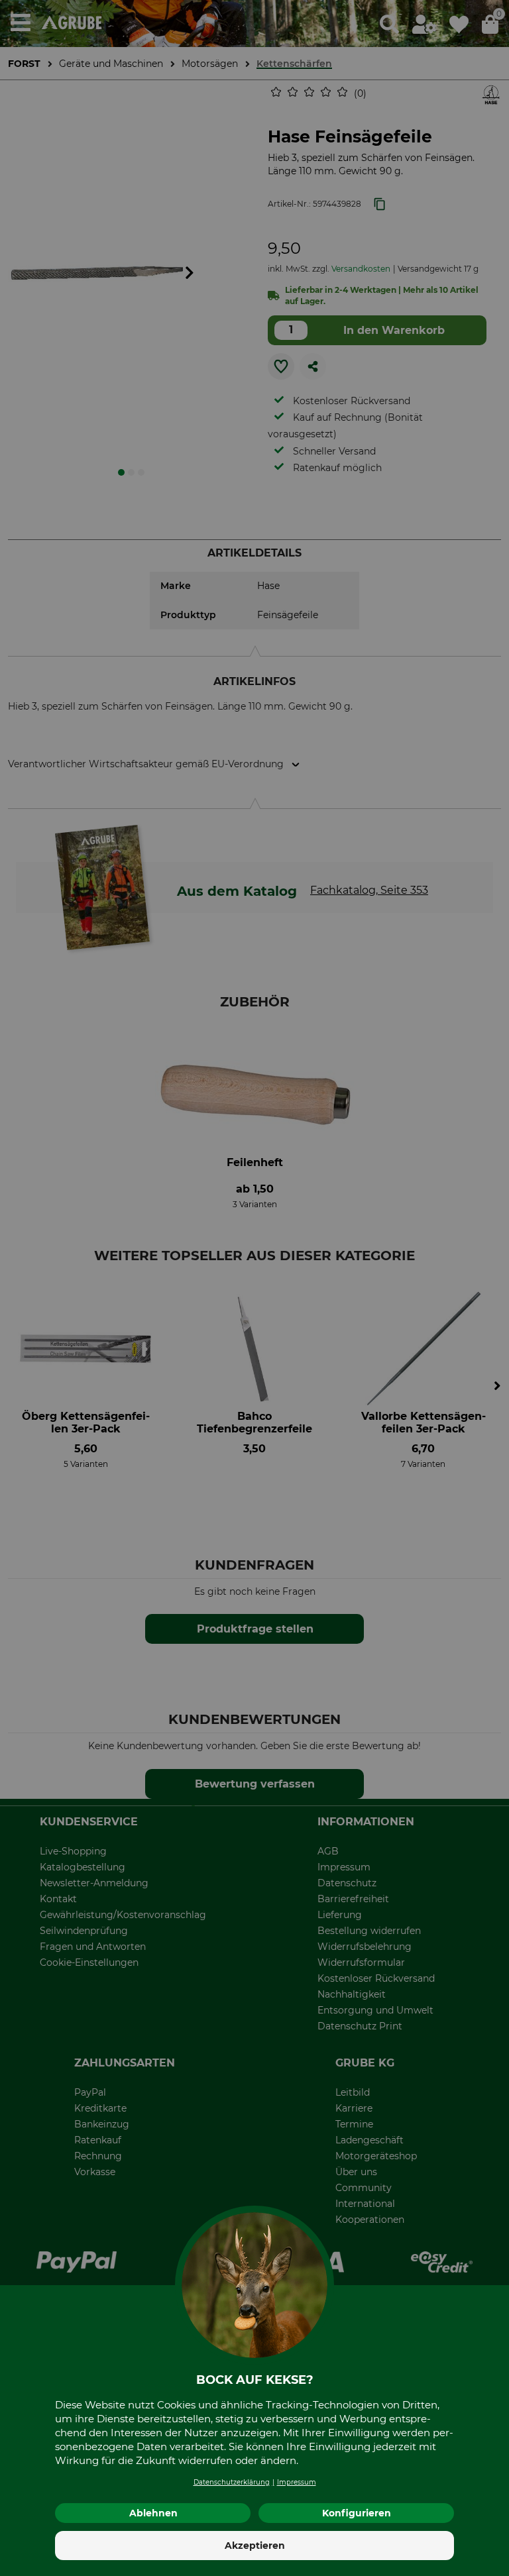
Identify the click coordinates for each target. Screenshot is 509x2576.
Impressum (297, 2482)
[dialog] (254, 1288)
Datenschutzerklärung (232, 2482)
